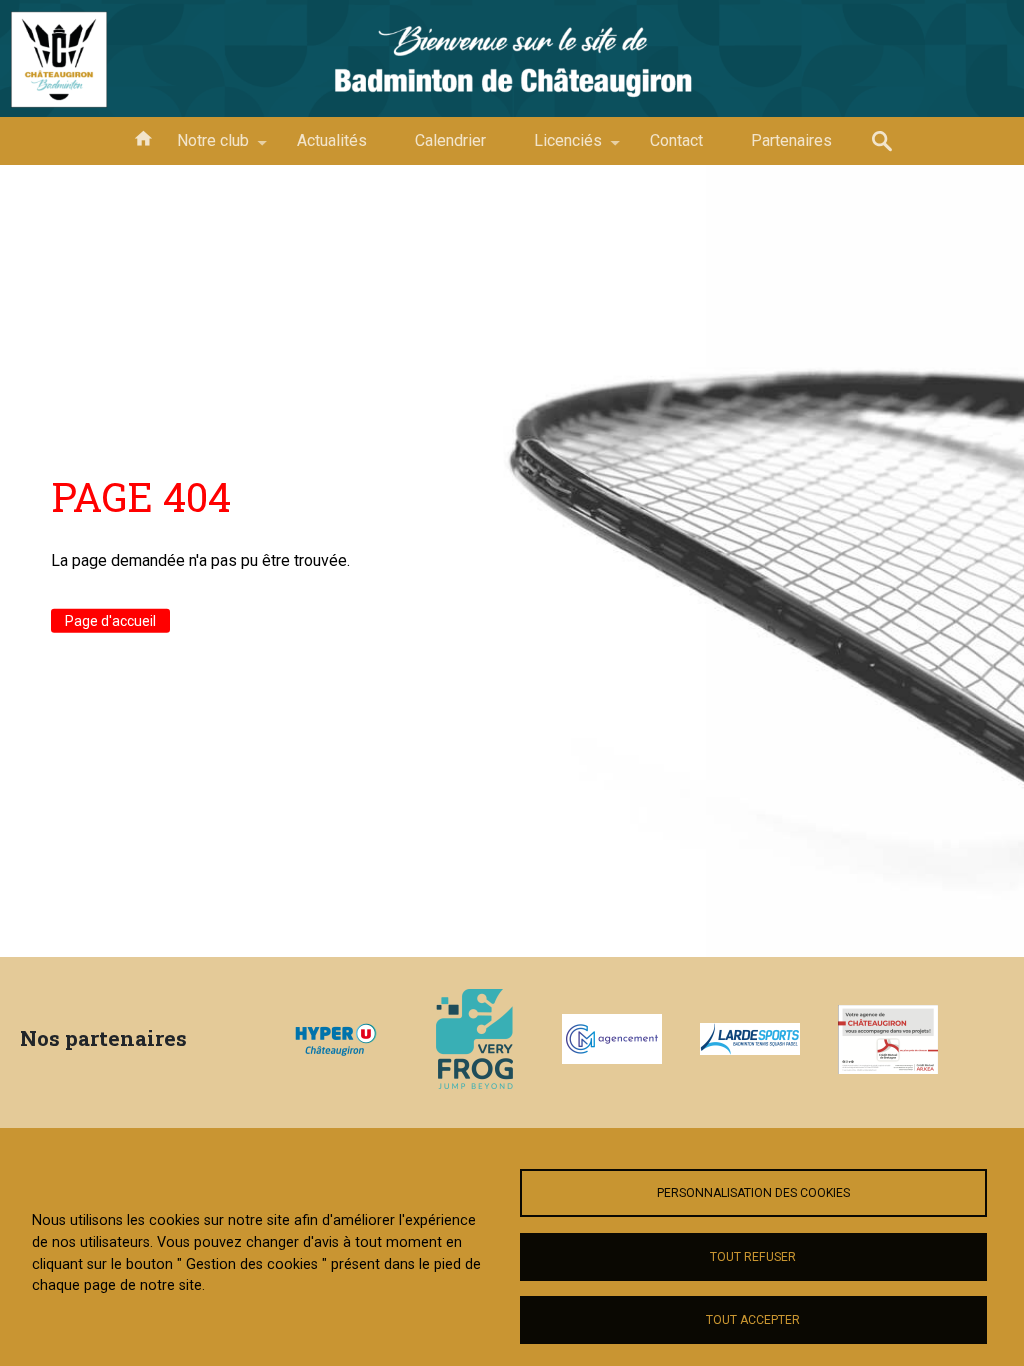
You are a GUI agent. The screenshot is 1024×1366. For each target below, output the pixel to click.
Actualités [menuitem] (332, 140)
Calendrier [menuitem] (450, 140)
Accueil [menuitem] (143, 137)
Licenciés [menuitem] (556, 148)
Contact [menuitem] (676, 140)
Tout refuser (753, 1257)
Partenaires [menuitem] (791, 140)
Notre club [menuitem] (201, 148)
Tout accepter (753, 1320)
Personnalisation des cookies (753, 1193)
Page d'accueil (110, 621)
